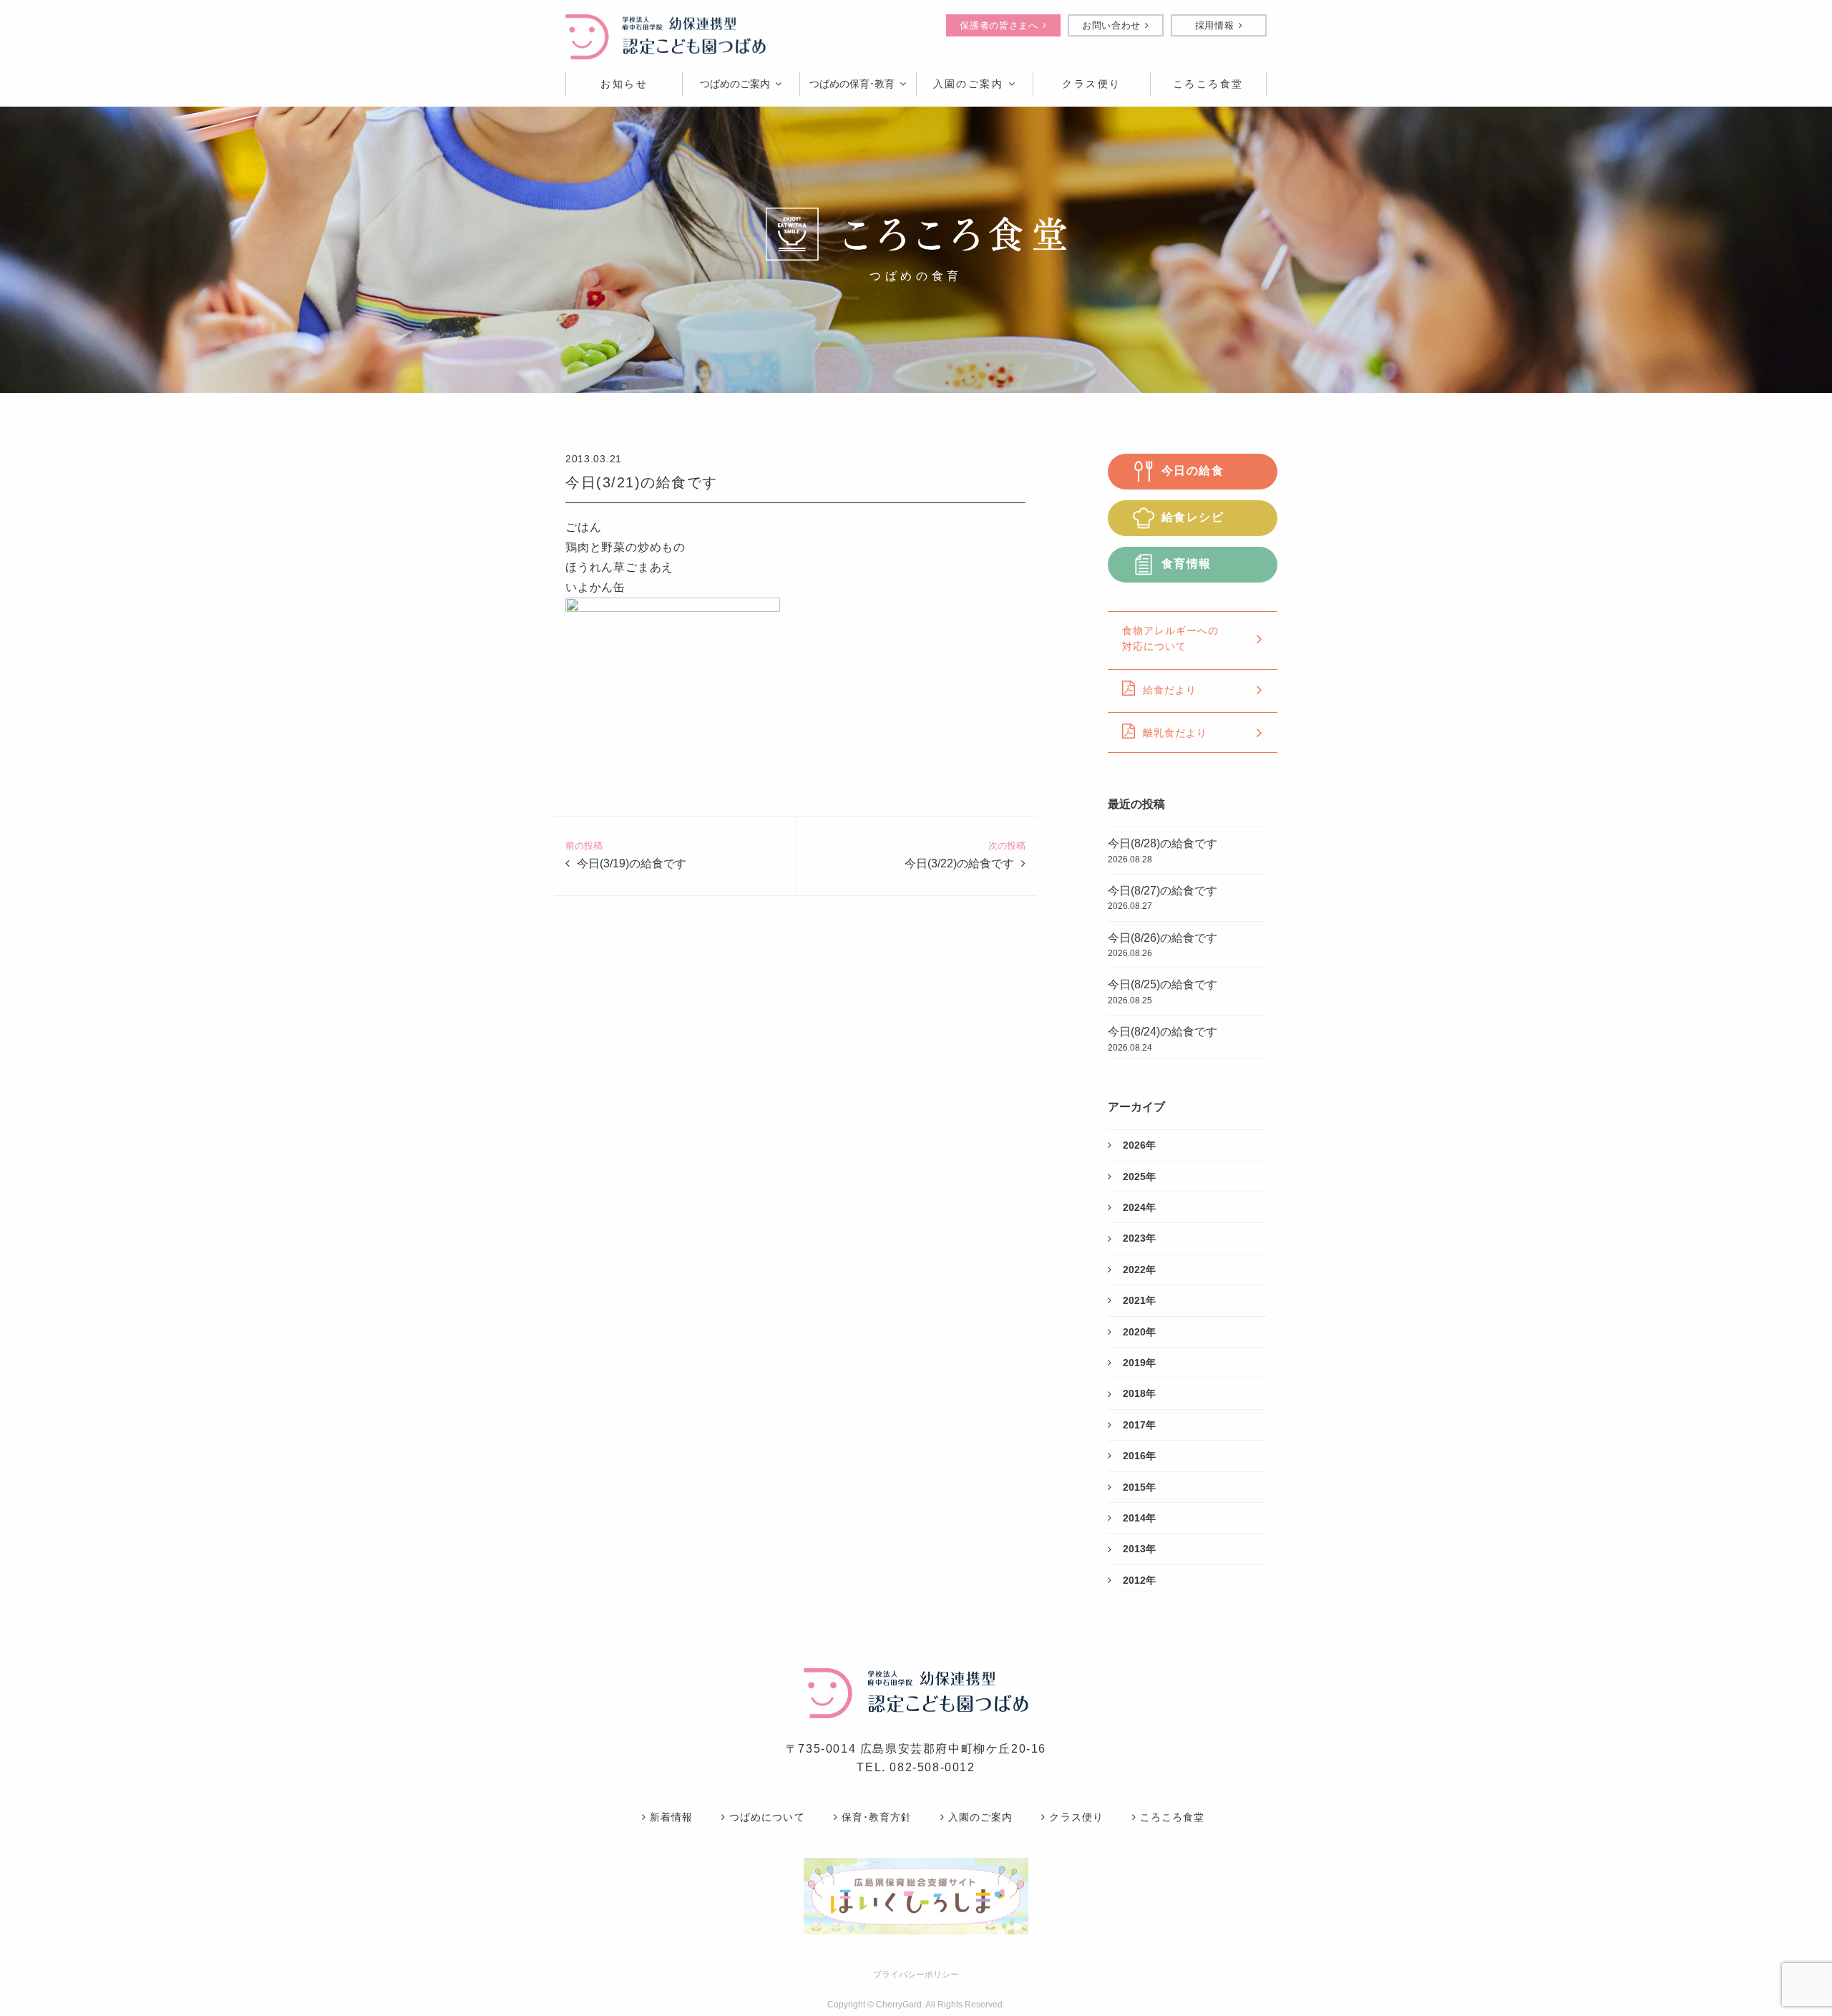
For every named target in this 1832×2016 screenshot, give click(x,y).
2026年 (1139, 1145)
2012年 (1139, 1580)
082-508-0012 (932, 1767)
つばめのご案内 (735, 84)
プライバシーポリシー (916, 1974)
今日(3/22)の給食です (959, 863)
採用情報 (1215, 25)
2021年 (1139, 1300)
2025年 (1139, 1177)
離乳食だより (1175, 733)
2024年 (1139, 1207)
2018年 (1139, 1393)
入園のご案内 (969, 84)
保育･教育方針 (877, 1817)
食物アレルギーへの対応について (1170, 638)
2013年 (1139, 1549)
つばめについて (767, 1817)
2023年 (1139, 1238)
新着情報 (671, 1817)
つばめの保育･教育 (852, 84)
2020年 (1139, 1332)
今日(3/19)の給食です (632, 863)
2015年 (1139, 1487)
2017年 (1139, 1425)
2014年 (1139, 1518)
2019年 (1139, 1363)
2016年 (1139, 1456)
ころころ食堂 (1172, 1817)
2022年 (1139, 1270)
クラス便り (1076, 1817)
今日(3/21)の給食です (642, 482)
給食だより (1170, 690)
